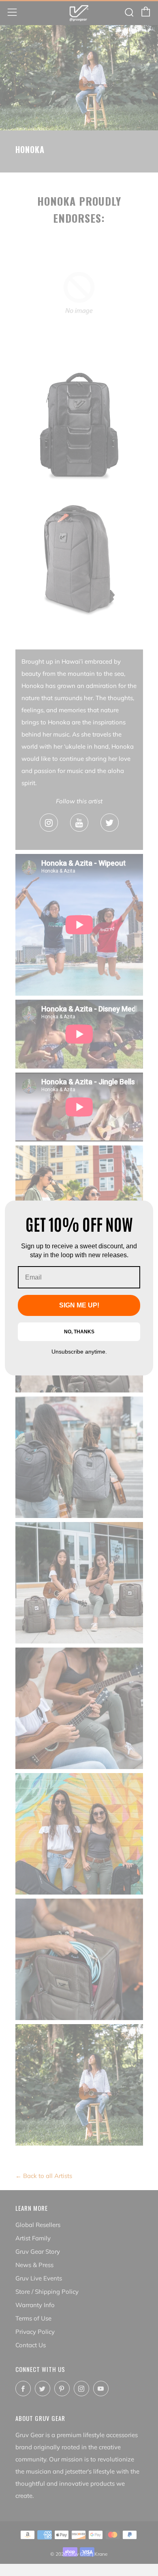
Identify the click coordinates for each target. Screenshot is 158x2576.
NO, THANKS (79, 1332)
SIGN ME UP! (79, 1305)
